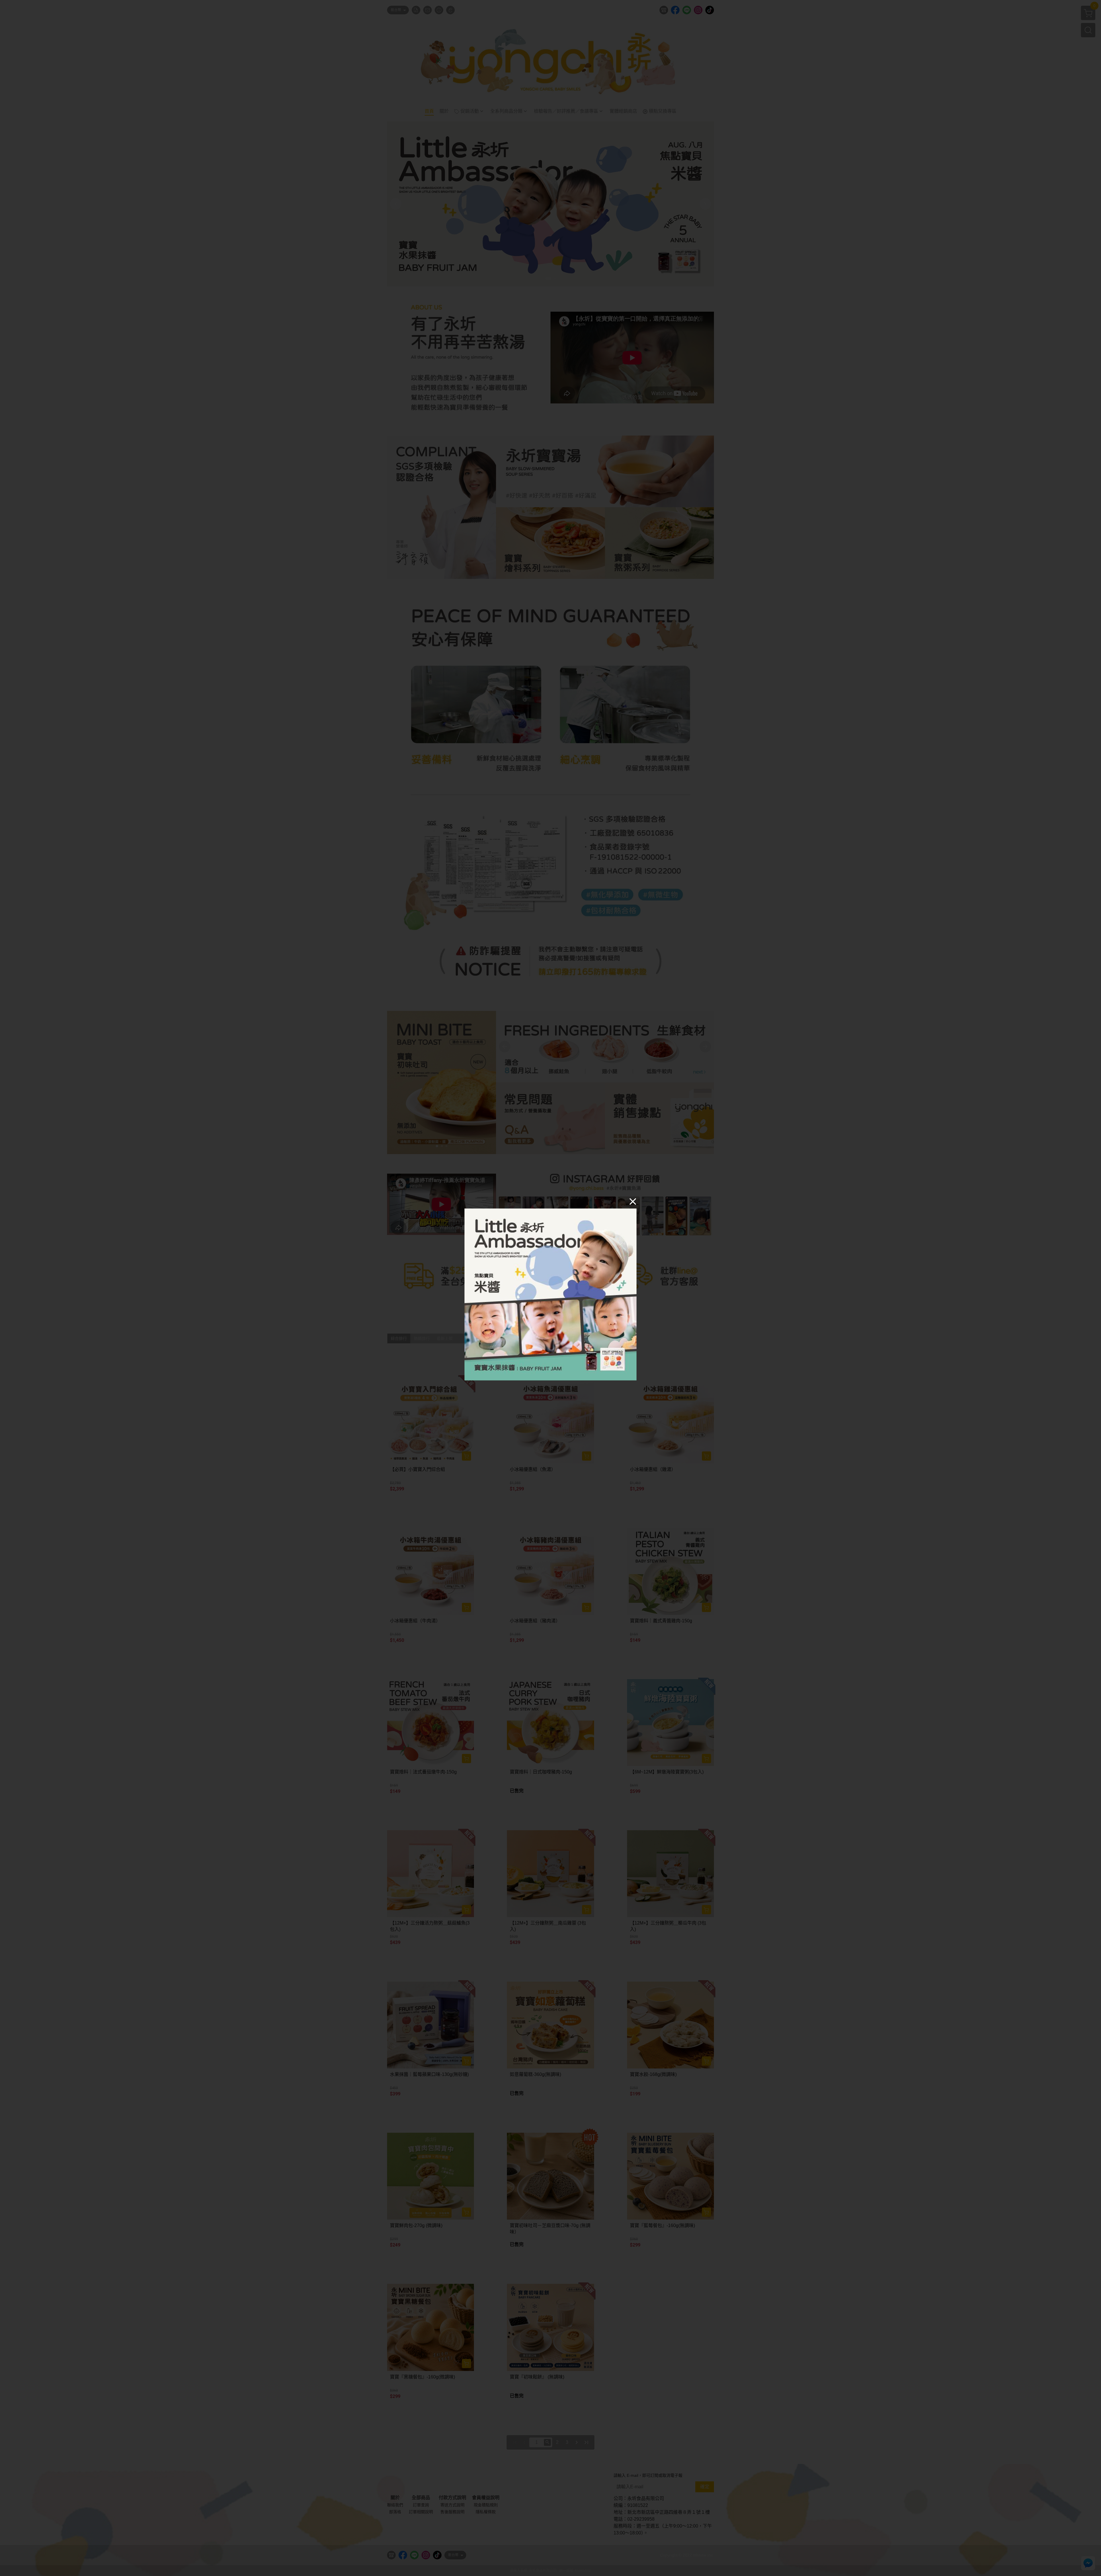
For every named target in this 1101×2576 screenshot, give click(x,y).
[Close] (633, 1201)
